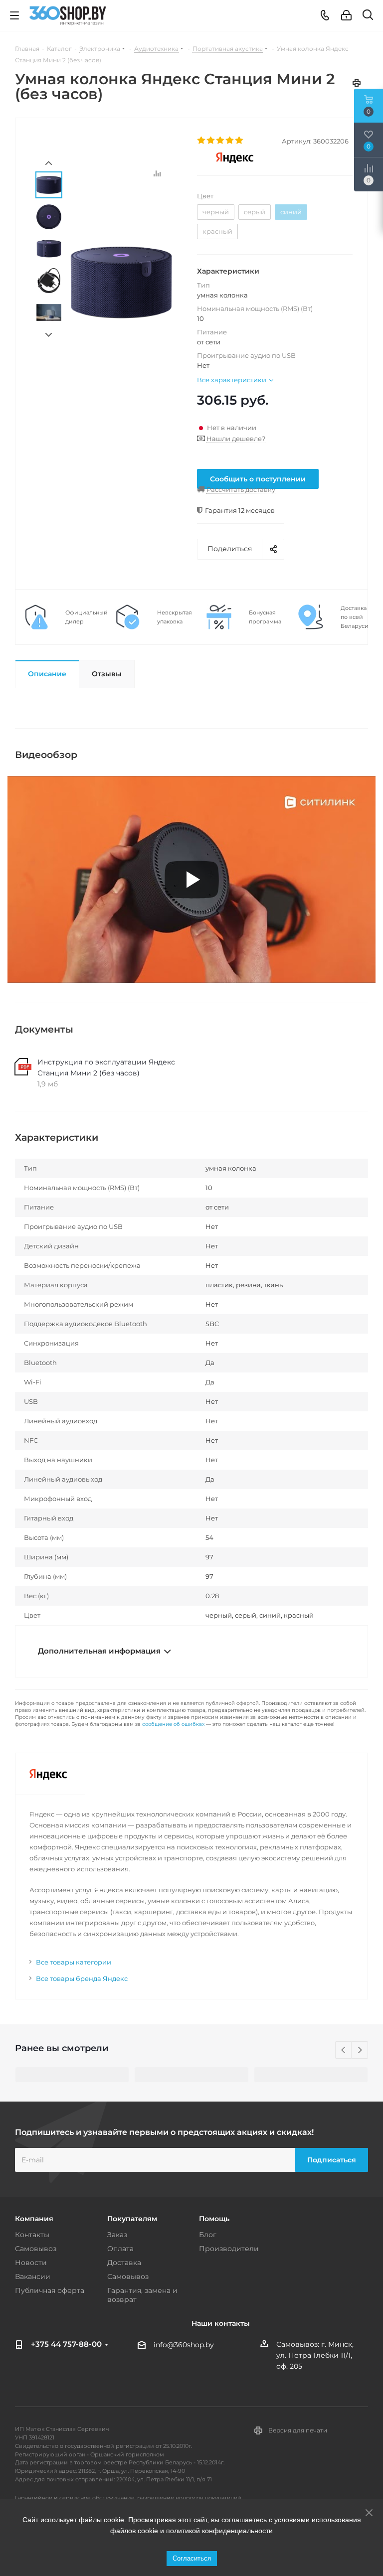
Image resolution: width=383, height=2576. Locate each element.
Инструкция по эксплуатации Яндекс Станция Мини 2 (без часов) (106, 1067)
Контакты (32, 2235)
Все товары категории (74, 1962)
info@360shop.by (184, 2345)
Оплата (120, 2249)
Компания (34, 2219)
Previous (344, 2050)
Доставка (124, 2263)
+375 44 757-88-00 (66, 2344)
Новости (31, 2263)
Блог (208, 2235)
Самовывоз (36, 2249)
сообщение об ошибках (173, 1724)
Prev (49, 163)
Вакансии (33, 2276)
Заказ (117, 2235)
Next (49, 335)
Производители (229, 2249)
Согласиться (192, 2558)
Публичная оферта (50, 2290)
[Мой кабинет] (346, 15)
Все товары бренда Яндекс (82, 1978)
